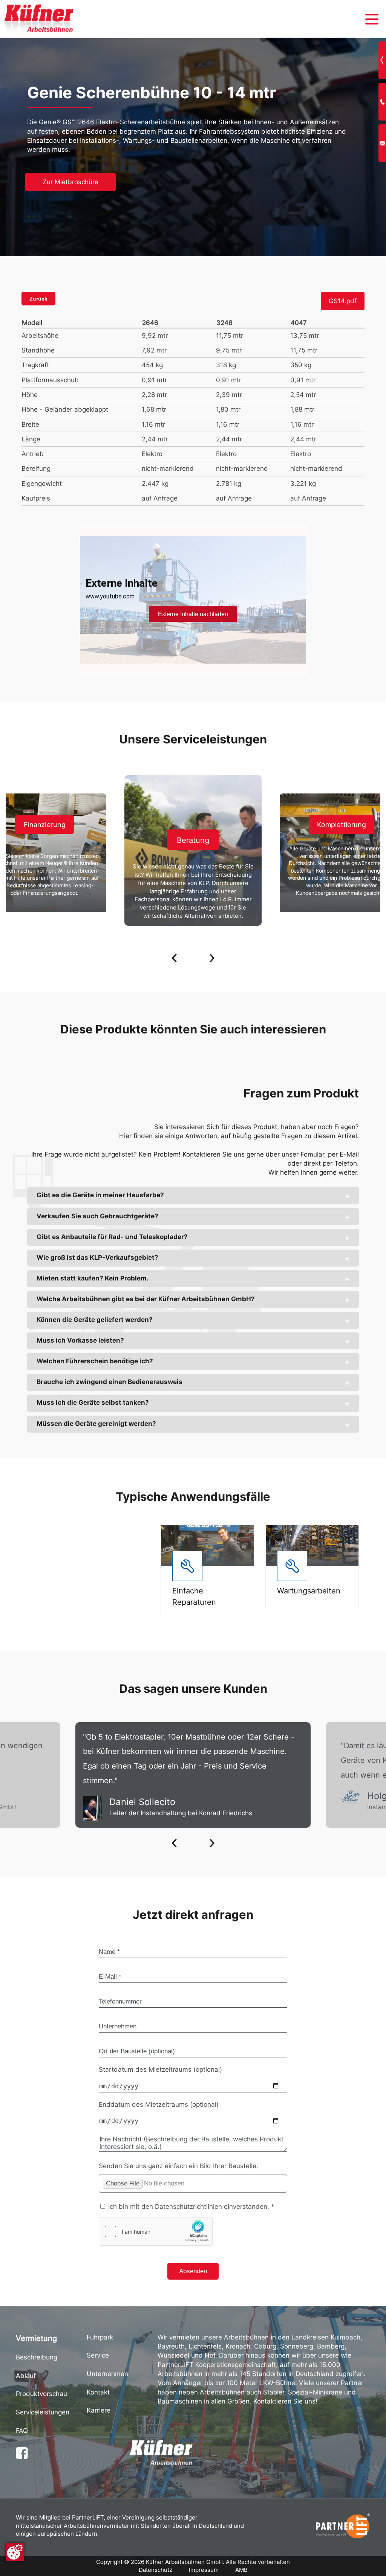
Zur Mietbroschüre (70, 182)
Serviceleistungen (43, 2412)
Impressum (204, 2570)
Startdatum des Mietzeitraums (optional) (160, 2069)
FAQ (22, 2431)
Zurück (38, 299)
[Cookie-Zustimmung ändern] (15, 2552)
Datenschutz (155, 2570)
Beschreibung (37, 2357)
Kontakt (98, 2392)
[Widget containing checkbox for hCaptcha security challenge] (156, 2231)
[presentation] (174, 958)
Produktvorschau (41, 2394)
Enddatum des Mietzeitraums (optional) (159, 2104)
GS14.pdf (343, 301)
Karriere (99, 2410)
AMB (241, 2570)
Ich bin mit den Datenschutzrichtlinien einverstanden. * (190, 2207)
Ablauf (26, 2376)
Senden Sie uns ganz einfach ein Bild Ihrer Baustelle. (178, 2166)
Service (98, 2355)
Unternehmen (107, 2374)
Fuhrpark (100, 2337)
